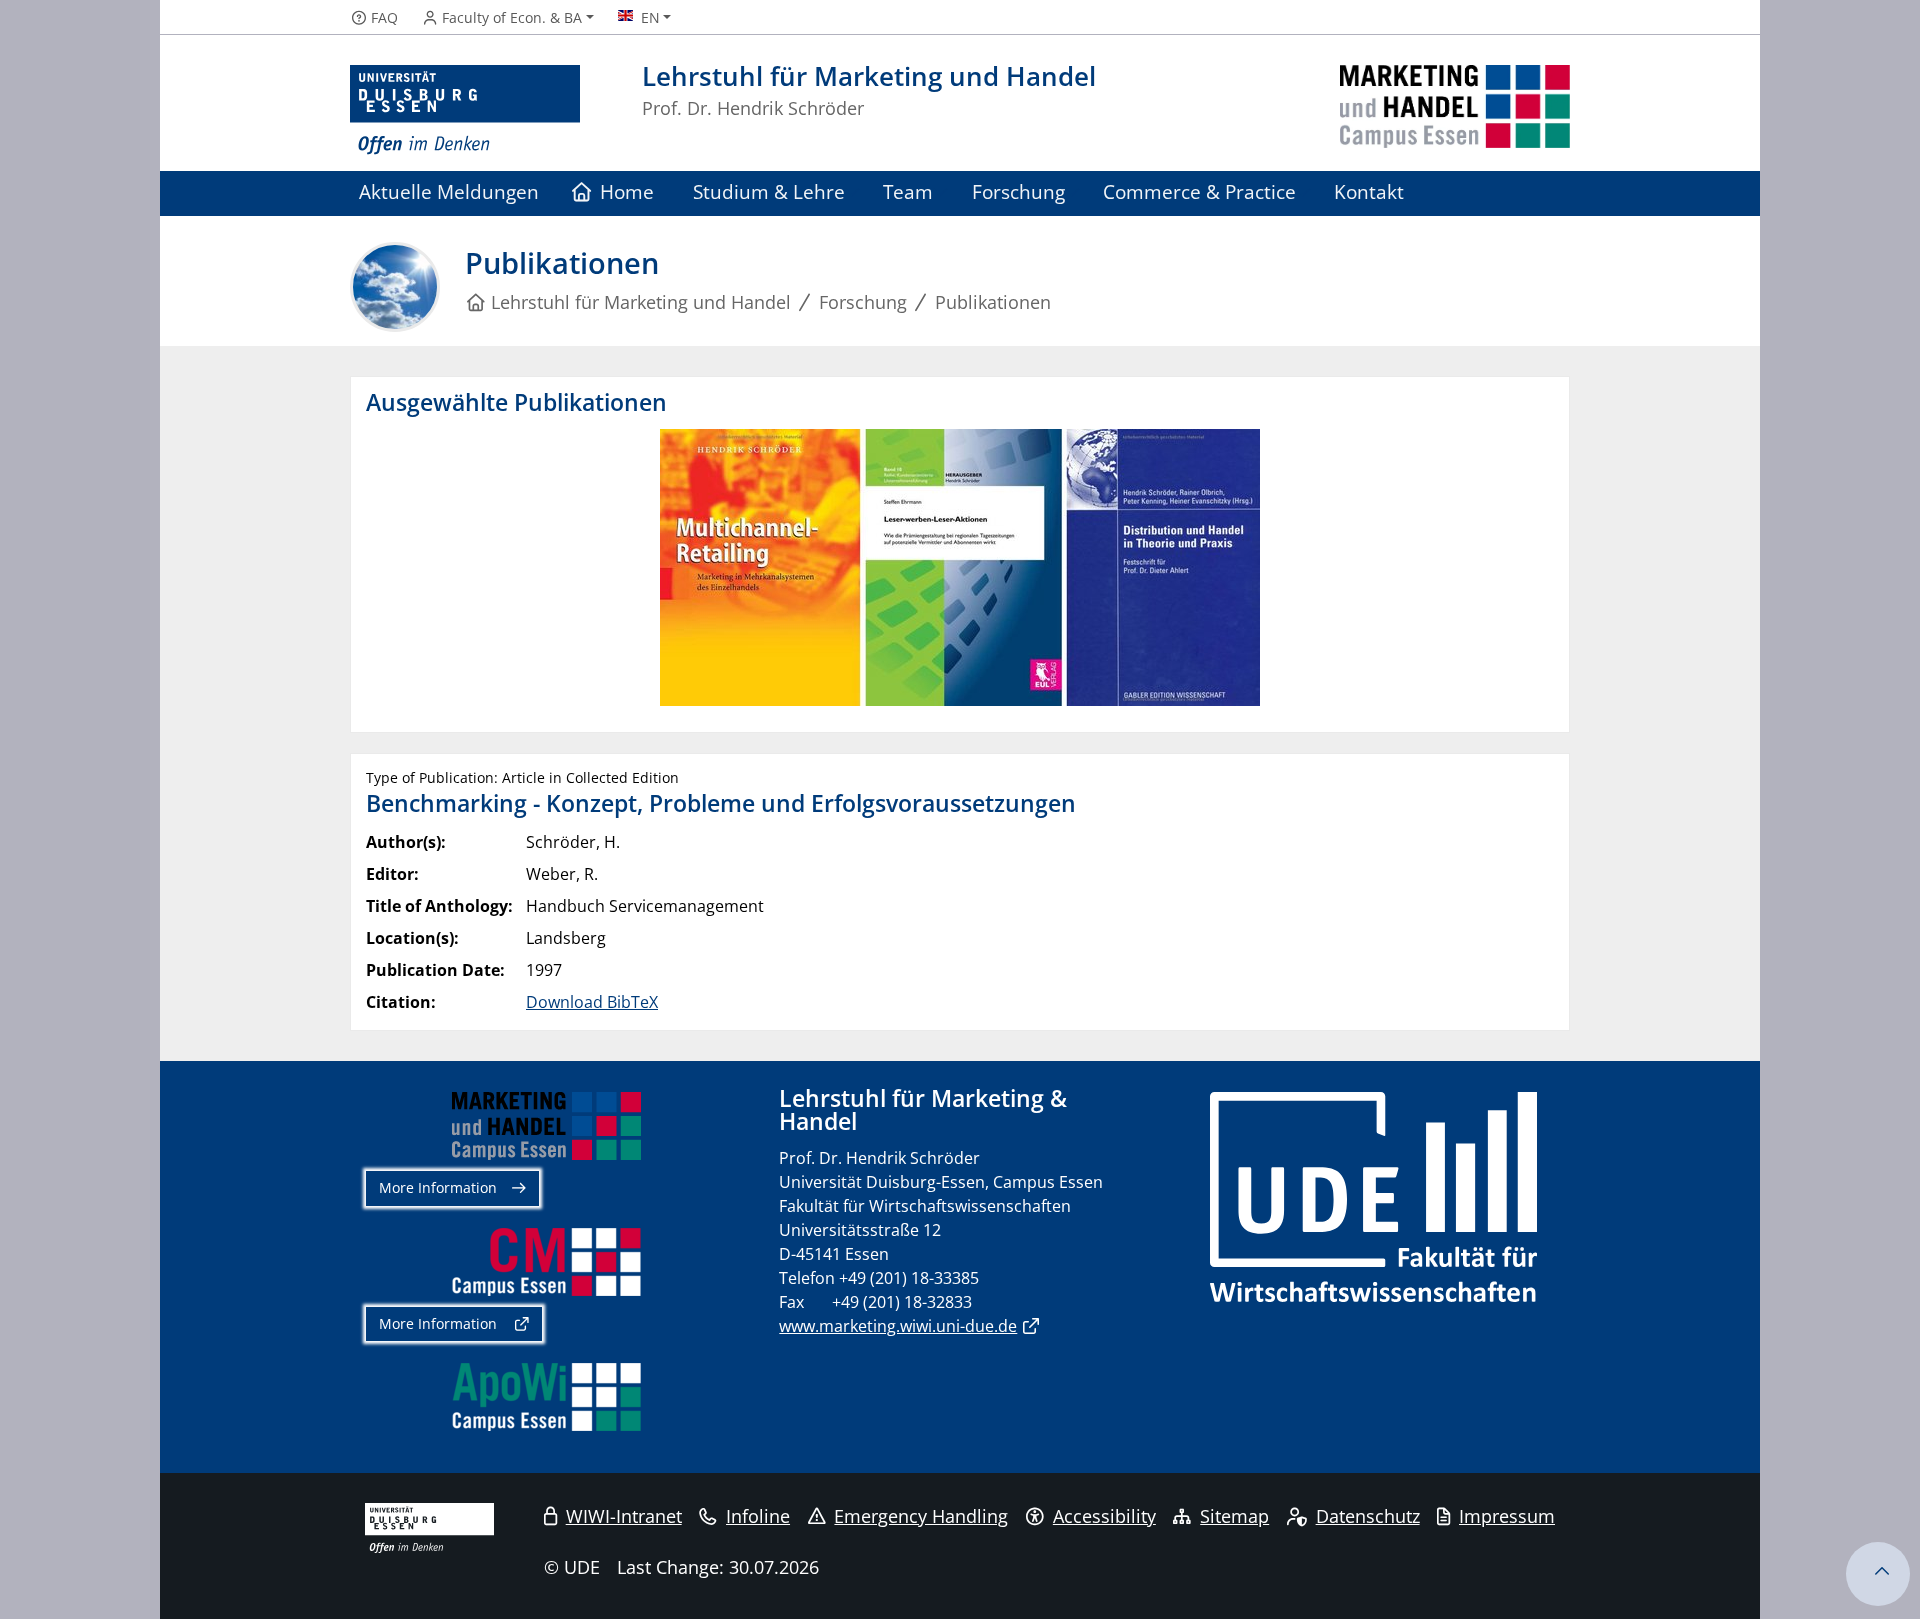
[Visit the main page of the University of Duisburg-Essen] (465, 110)
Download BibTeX (592, 1002)
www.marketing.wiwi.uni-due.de (898, 1326)
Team (908, 191)
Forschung (1018, 191)
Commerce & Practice (1199, 191)
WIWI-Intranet (624, 1516)
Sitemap (1234, 1516)
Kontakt (1369, 191)
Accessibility (1104, 1516)
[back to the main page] (1455, 110)
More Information (438, 1187)
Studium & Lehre (769, 191)
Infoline (758, 1516)
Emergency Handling (921, 1516)
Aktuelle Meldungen (449, 191)
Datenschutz (1368, 1516)
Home (627, 191)
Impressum (1507, 1516)
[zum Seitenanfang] (1878, 1574)
